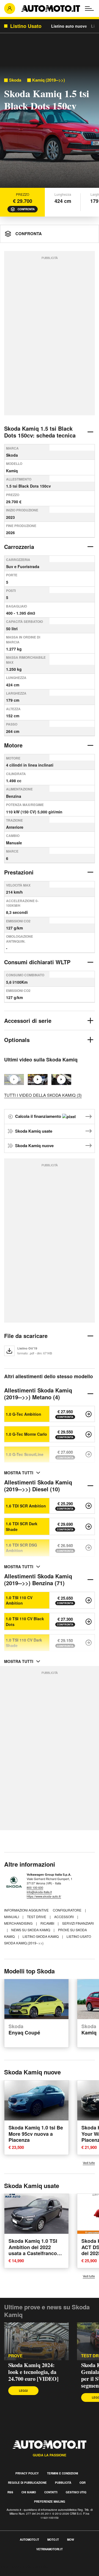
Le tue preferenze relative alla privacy (36, 2573)
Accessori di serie (28, 1021)
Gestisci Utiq (76, 2492)
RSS (10, 2492)
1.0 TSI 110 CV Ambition (19, 1600)
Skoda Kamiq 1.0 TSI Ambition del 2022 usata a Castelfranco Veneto (33, 2250)
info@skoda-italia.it (39, 1892)
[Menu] (89, 8)
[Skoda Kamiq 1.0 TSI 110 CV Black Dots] (89, 1622)
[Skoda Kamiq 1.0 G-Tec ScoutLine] (89, 1454)
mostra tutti (19, 1473)
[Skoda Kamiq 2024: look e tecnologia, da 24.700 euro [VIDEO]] (36, 2341)
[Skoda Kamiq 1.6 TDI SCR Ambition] (89, 1506)
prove (15, 2356)
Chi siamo (29, 2492)
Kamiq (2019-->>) (49, 80)
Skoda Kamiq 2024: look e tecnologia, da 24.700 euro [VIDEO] (33, 2372)
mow (71, 2540)
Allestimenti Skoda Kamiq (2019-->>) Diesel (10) (38, 1486)
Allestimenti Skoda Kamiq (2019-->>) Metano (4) (38, 1394)
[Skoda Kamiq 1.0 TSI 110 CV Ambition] (89, 1600)
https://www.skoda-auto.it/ (44, 1896)
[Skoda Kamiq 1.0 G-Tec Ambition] (89, 1414)
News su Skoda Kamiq (31, 1930)
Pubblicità (63, 2483)
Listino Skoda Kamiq (41, 1936)
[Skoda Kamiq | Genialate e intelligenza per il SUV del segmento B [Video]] (38, 1080)
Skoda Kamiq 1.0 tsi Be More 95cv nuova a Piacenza (36, 2134)
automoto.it (29, 2540)
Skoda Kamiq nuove (34, 1145)
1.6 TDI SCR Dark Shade (22, 1526)
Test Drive (37, 1917)
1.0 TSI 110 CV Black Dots (25, 1621)
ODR (82, 2483)
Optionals (17, 1040)
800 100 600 (35, 1887)
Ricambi (48, 1923)
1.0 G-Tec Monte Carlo (26, 1434)
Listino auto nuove (69, 26)
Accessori (64, 1917)
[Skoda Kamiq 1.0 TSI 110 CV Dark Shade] (89, 1643)
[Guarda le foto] (50, 128)
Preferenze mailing (50, 2502)
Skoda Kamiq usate (34, 1131)
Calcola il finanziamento (39, 1116)
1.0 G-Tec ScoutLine (25, 1454)
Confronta (26, 209)
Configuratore (68, 1910)
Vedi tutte (89, 2163)
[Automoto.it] (51, 8)
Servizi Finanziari (78, 1923)
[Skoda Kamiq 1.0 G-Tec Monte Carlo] (89, 1434)
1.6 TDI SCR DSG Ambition (21, 1548)
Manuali (12, 1917)
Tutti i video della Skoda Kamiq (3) (43, 1095)
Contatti (51, 2492)
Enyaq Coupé (24, 2030)
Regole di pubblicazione (27, 2483)
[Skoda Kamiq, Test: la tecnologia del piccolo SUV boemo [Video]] (61, 1080)
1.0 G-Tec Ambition (24, 1414)
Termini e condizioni (63, 2473)
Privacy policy (27, 2473)
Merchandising (19, 1923)
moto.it (53, 2540)
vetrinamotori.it (50, 2549)
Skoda (15, 80)
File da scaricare (26, 1336)
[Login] (10, 8)
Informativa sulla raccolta (24, 2567)
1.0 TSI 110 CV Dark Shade (24, 1643)
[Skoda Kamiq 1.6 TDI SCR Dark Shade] (89, 1527)
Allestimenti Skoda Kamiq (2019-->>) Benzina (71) (38, 1579)
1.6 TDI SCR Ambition (26, 1506)
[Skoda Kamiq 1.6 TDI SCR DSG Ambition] (89, 1548)
